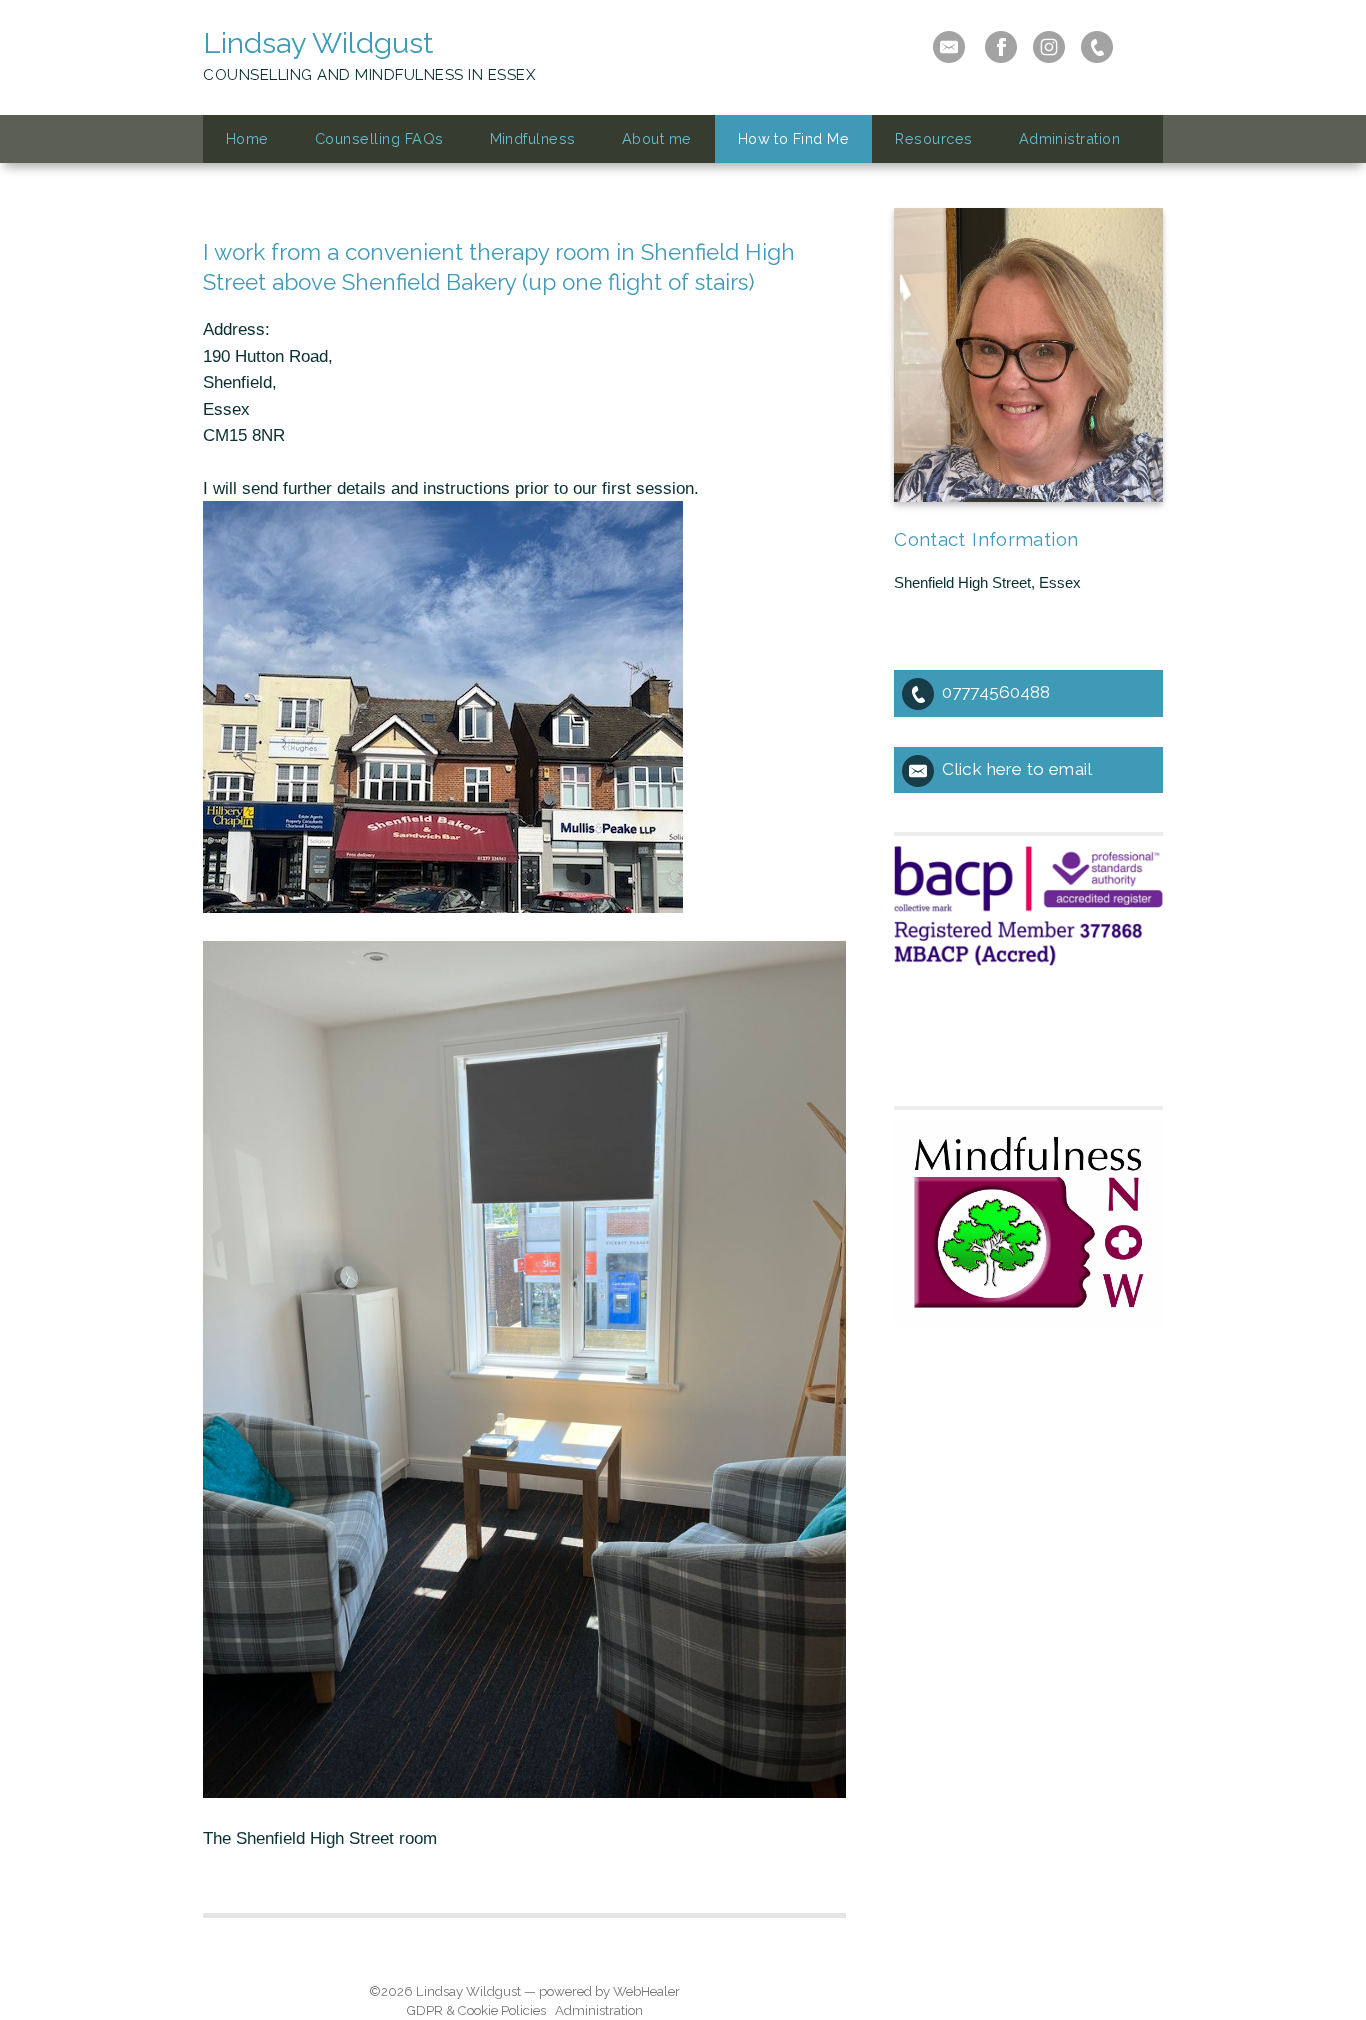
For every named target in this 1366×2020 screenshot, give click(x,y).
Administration (599, 2010)
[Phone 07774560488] (1097, 47)
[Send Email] (949, 47)
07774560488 (996, 692)
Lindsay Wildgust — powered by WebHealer (548, 1991)
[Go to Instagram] (1049, 47)
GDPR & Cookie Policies (476, 2010)
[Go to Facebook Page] (1001, 47)
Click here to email (1017, 769)
